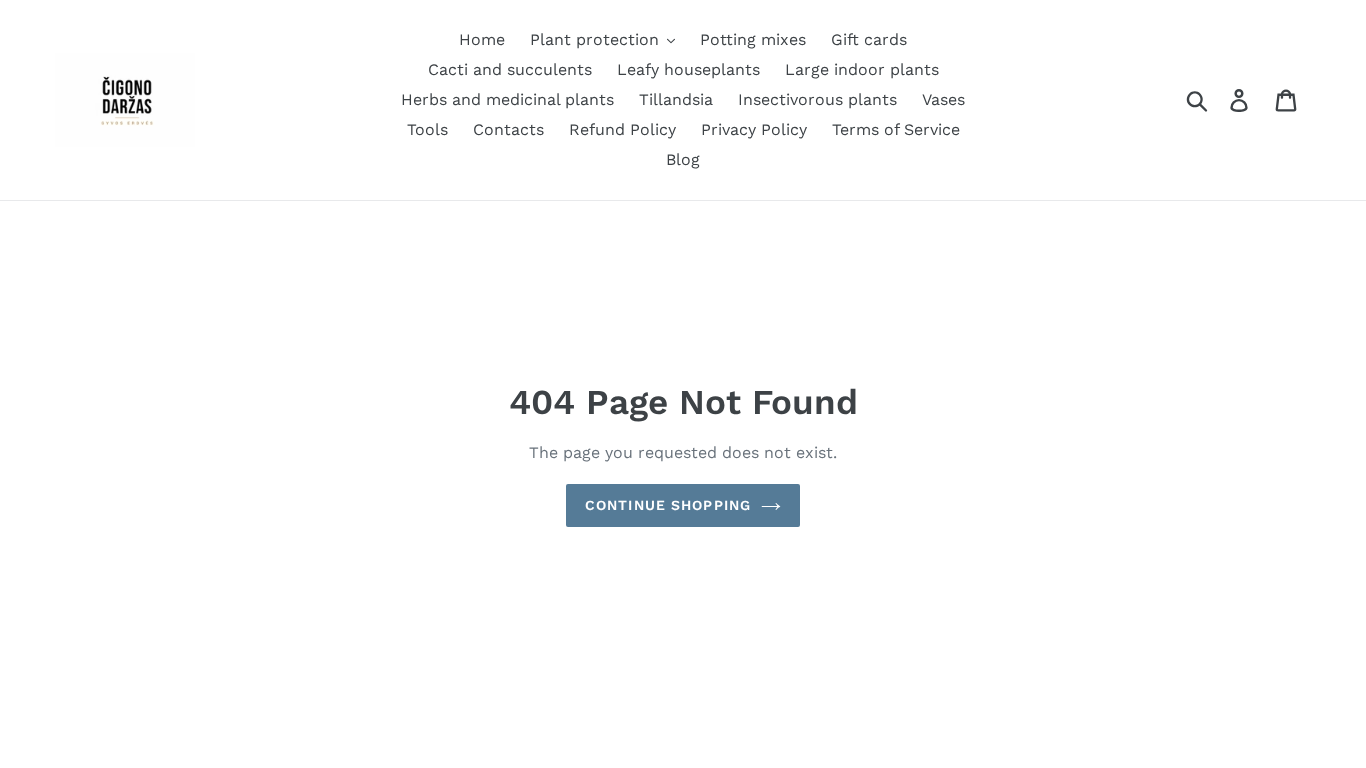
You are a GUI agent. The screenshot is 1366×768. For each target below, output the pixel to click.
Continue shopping (668, 505)
